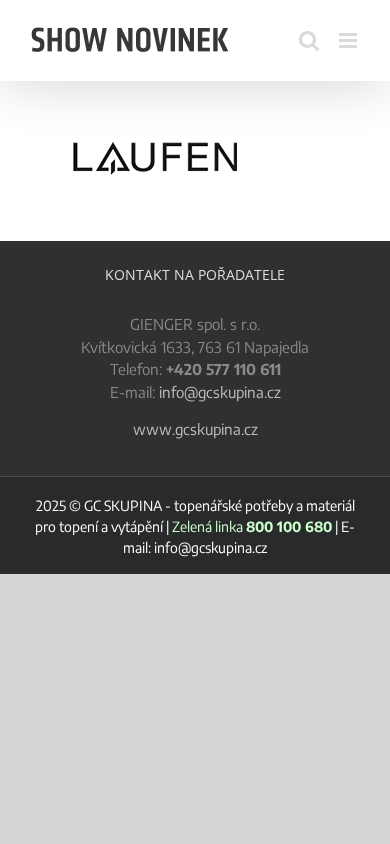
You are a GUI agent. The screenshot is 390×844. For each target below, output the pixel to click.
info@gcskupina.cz (220, 392)
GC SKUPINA (123, 505)
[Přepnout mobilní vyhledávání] (309, 40)
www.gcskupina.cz (195, 429)
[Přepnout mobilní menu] (349, 40)
